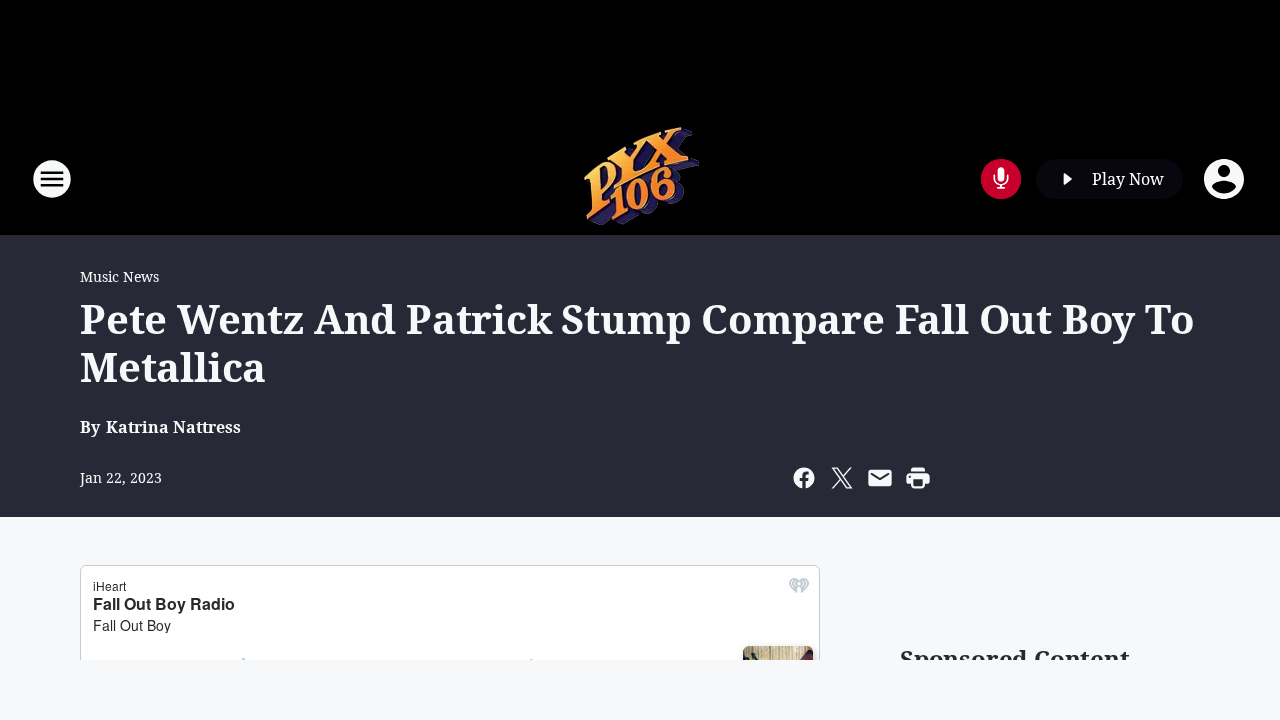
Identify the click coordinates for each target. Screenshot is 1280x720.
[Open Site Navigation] (52, 179)
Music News (119, 276)
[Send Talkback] (1001, 179)
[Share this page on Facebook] (804, 478)
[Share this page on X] (842, 478)
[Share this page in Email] (880, 478)
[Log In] (1226, 179)
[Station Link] (640, 178)
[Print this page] (918, 478)
